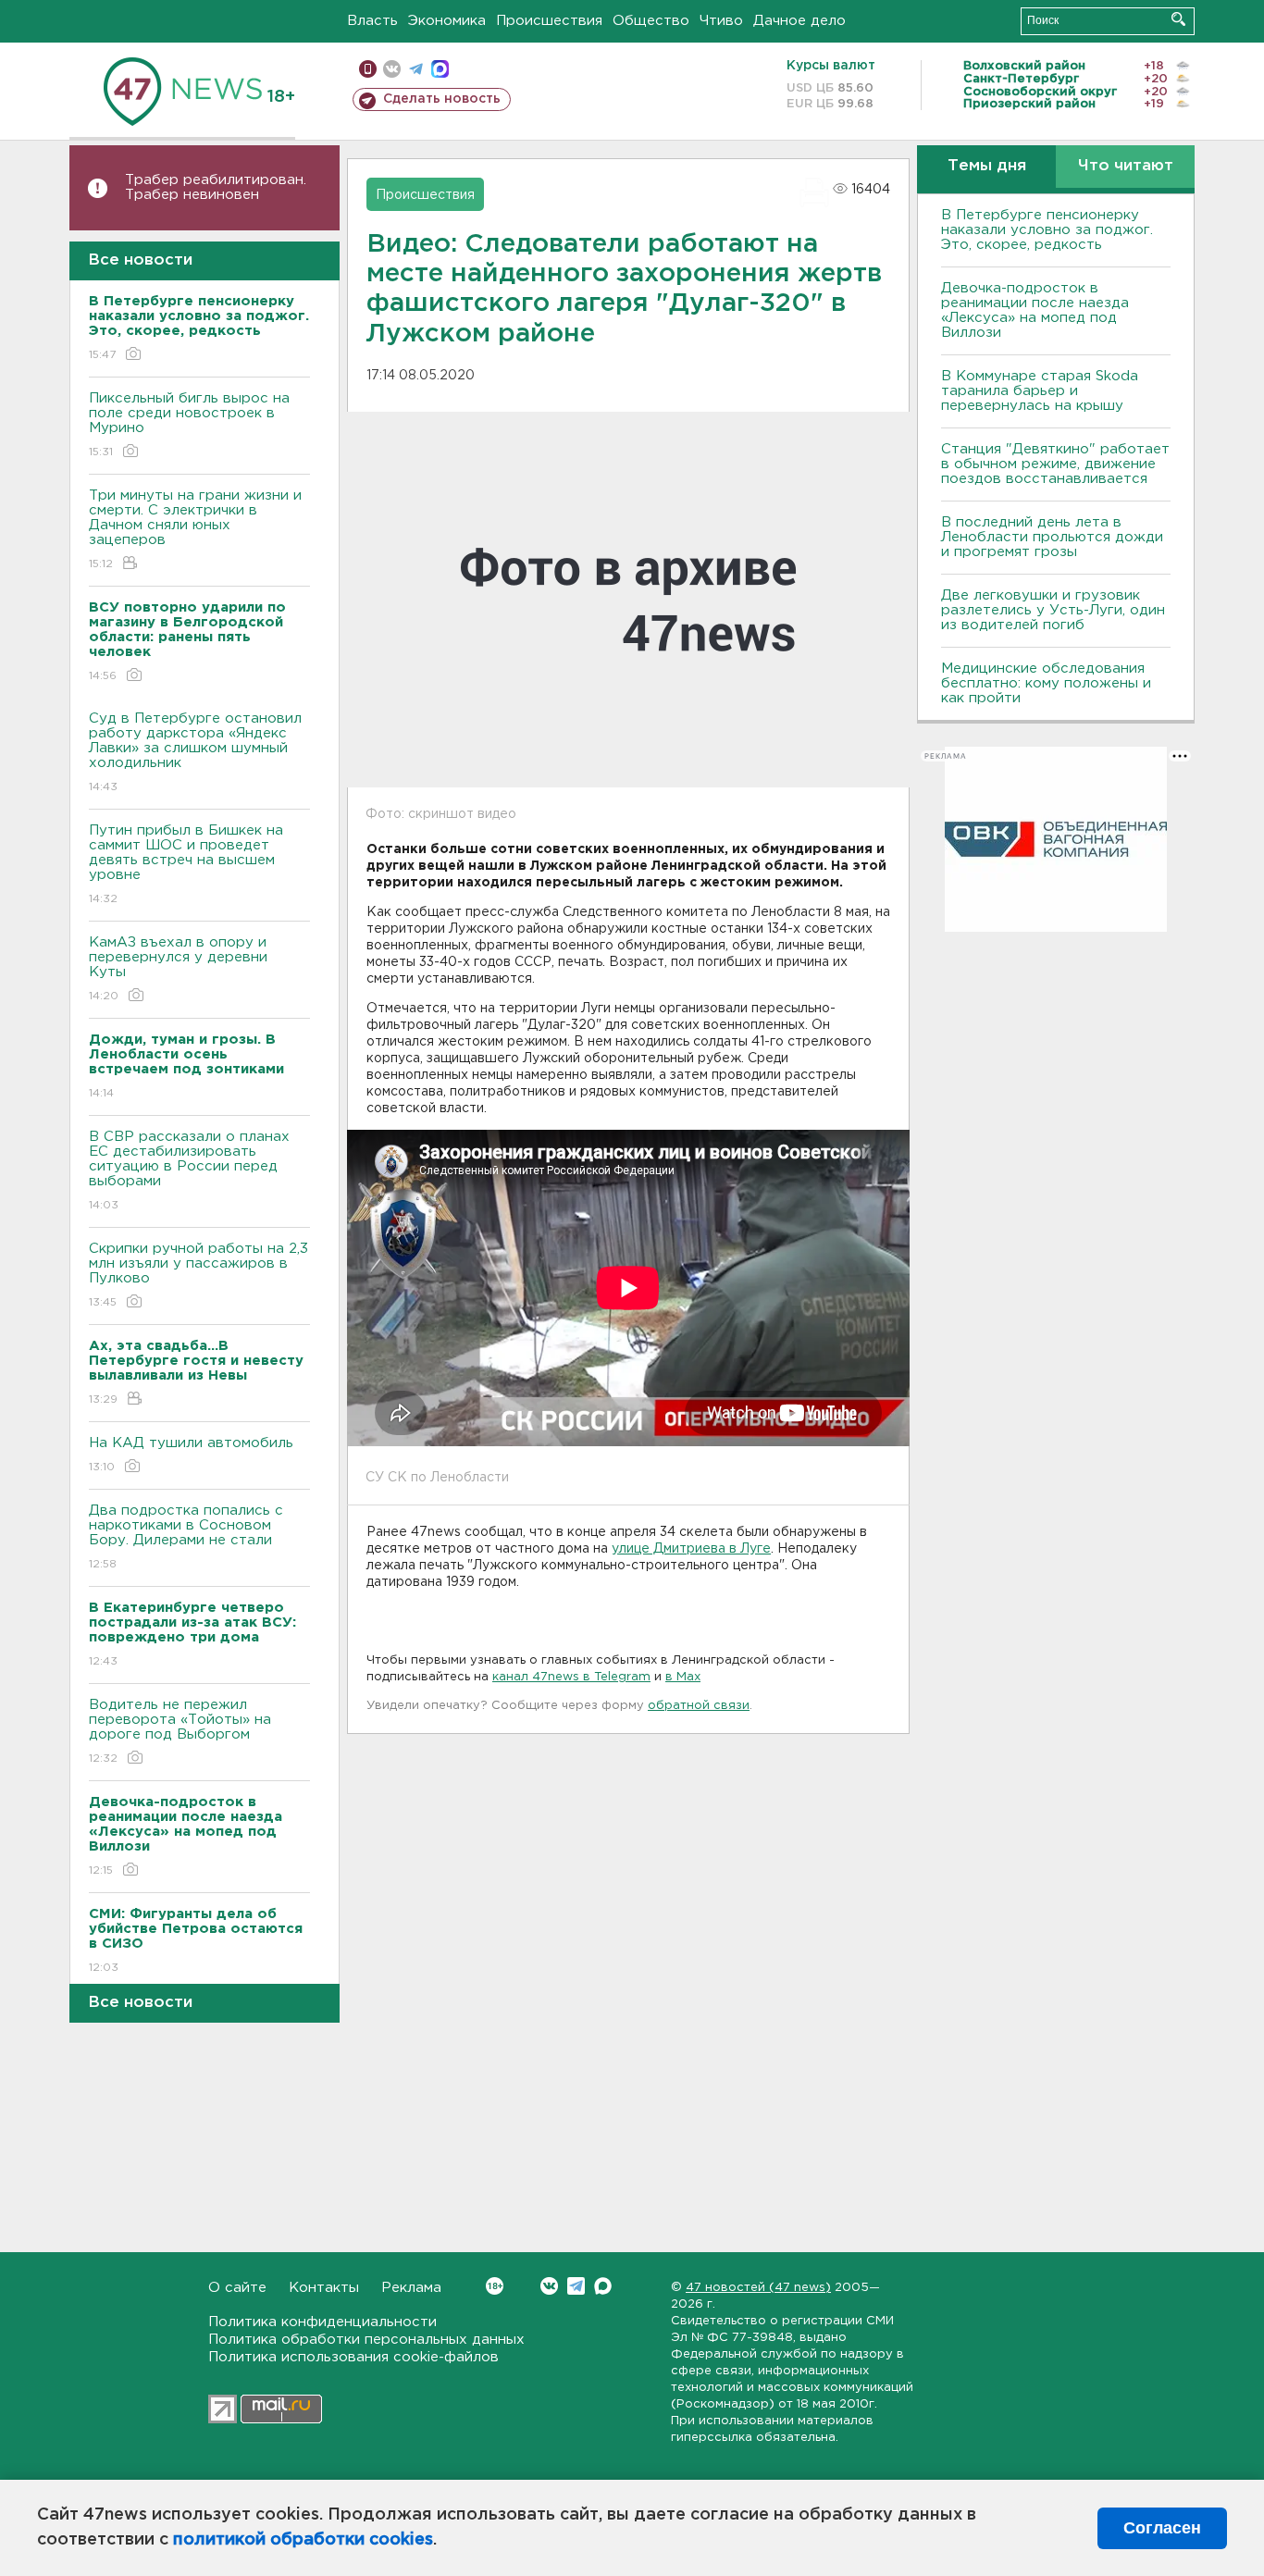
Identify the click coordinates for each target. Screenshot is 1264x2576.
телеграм (416, 69)
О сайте (237, 2288)
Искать (1178, 19)
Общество (651, 21)
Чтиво (721, 21)
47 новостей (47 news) (758, 2288)
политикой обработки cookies (303, 2540)
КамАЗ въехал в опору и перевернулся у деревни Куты (178, 969)
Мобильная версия (368, 69)
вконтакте (392, 69)
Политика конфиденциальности (322, 2322)
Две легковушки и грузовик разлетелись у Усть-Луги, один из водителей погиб (1053, 610)
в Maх (683, 1677)
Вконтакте (549, 2286)
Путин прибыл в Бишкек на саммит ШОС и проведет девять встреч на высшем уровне (186, 864)
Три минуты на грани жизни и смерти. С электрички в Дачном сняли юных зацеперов (195, 529)
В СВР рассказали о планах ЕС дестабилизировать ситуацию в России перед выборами (189, 1170)
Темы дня (987, 166)
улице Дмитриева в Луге (691, 1549)
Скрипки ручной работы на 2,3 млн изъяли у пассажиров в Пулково (198, 1275)
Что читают (1126, 166)
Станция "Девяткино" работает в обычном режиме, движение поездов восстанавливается (1055, 464)
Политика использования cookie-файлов (353, 2357)
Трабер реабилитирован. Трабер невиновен (216, 187)
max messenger (440, 69)
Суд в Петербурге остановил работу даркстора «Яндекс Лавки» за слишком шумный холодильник (195, 752)
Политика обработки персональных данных (366, 2340)
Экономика (447, 21)
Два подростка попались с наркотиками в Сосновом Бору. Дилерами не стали (186, 1537)
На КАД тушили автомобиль (191, 1455)
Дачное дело (799, 21)
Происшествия (549, 21)
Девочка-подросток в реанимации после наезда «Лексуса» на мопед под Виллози (1035, 310)
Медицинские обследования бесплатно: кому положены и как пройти (1046, 683)
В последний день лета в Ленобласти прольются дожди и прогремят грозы (1052, 537)
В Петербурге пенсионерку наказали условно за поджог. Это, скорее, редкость (1047, 230)
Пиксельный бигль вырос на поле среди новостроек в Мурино (189, 425)
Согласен (1162, 2528)
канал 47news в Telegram (571, 1677)
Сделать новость (442, 99)
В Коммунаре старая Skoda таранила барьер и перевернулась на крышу (1040, 391)
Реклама (411, 2288)
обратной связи (699, 1706)
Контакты (324, 2288)
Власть (372, 21)
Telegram (576, 2286)
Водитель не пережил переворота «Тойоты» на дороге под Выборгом (180, 1731)
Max (603, 2286)
